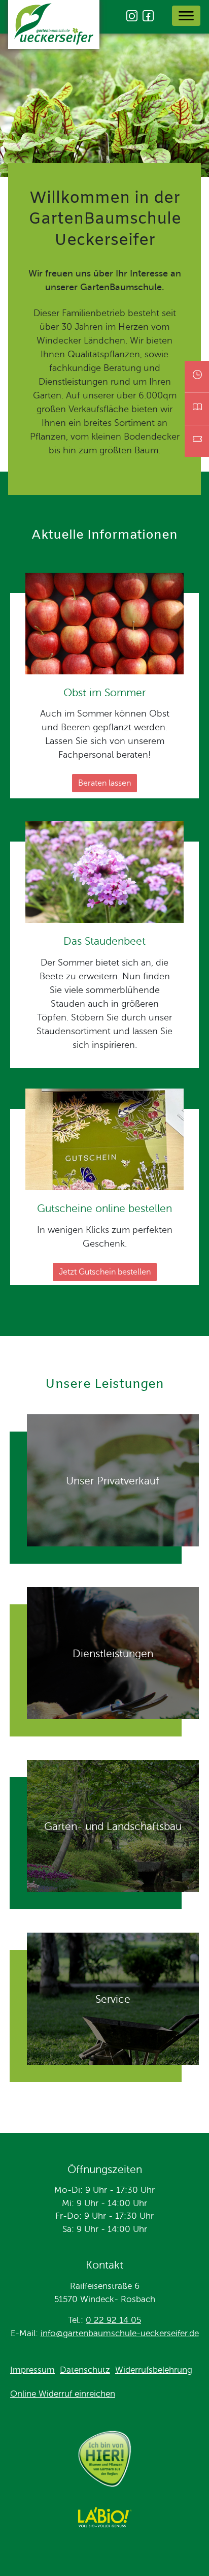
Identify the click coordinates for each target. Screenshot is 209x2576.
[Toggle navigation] (186, 16)
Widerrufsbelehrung (154, 2370)
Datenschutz (85, 2370)
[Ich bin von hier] (104, 2461)
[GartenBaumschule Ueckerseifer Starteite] (54, 26)
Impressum (32, 2370)
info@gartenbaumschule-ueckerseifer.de (120, 2333)
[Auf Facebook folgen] (148, 16)
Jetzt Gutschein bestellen (105, 1272)
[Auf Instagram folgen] (132, 16)
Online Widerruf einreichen (63, 2394)
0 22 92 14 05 (113, 2320)
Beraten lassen (104, 783)
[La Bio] (104, 2519)
